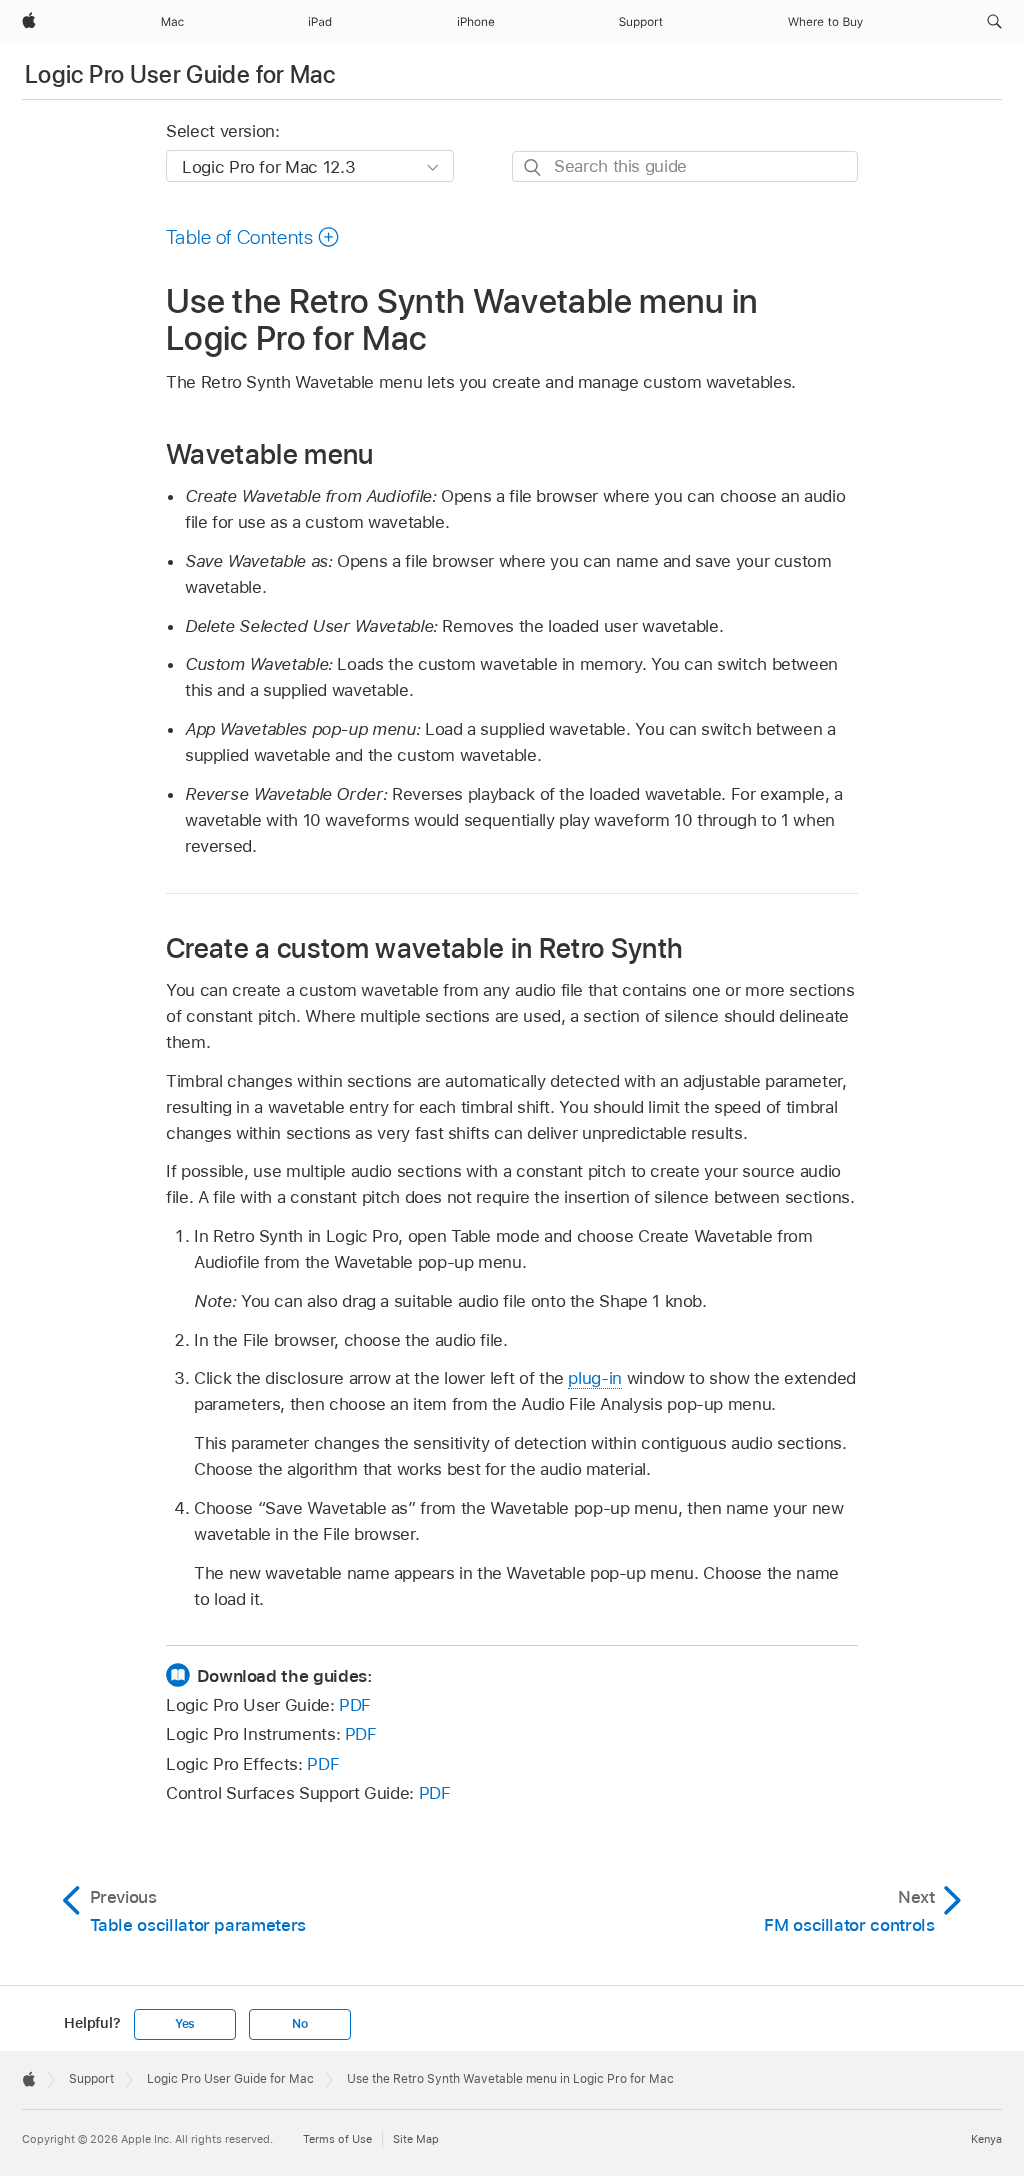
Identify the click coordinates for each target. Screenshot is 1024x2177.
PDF (355, 1705)
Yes (185, 2024)
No (300, 2024)
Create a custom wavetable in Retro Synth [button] (424, 947)
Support (91, 2079)
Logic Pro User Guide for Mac (180, 74)
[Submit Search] (533, 167)
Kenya (986, 2139)
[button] (994, 22)
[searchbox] (685, 166)
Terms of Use (337, 2139)
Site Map (416, 2139)
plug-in (595, 1378)
